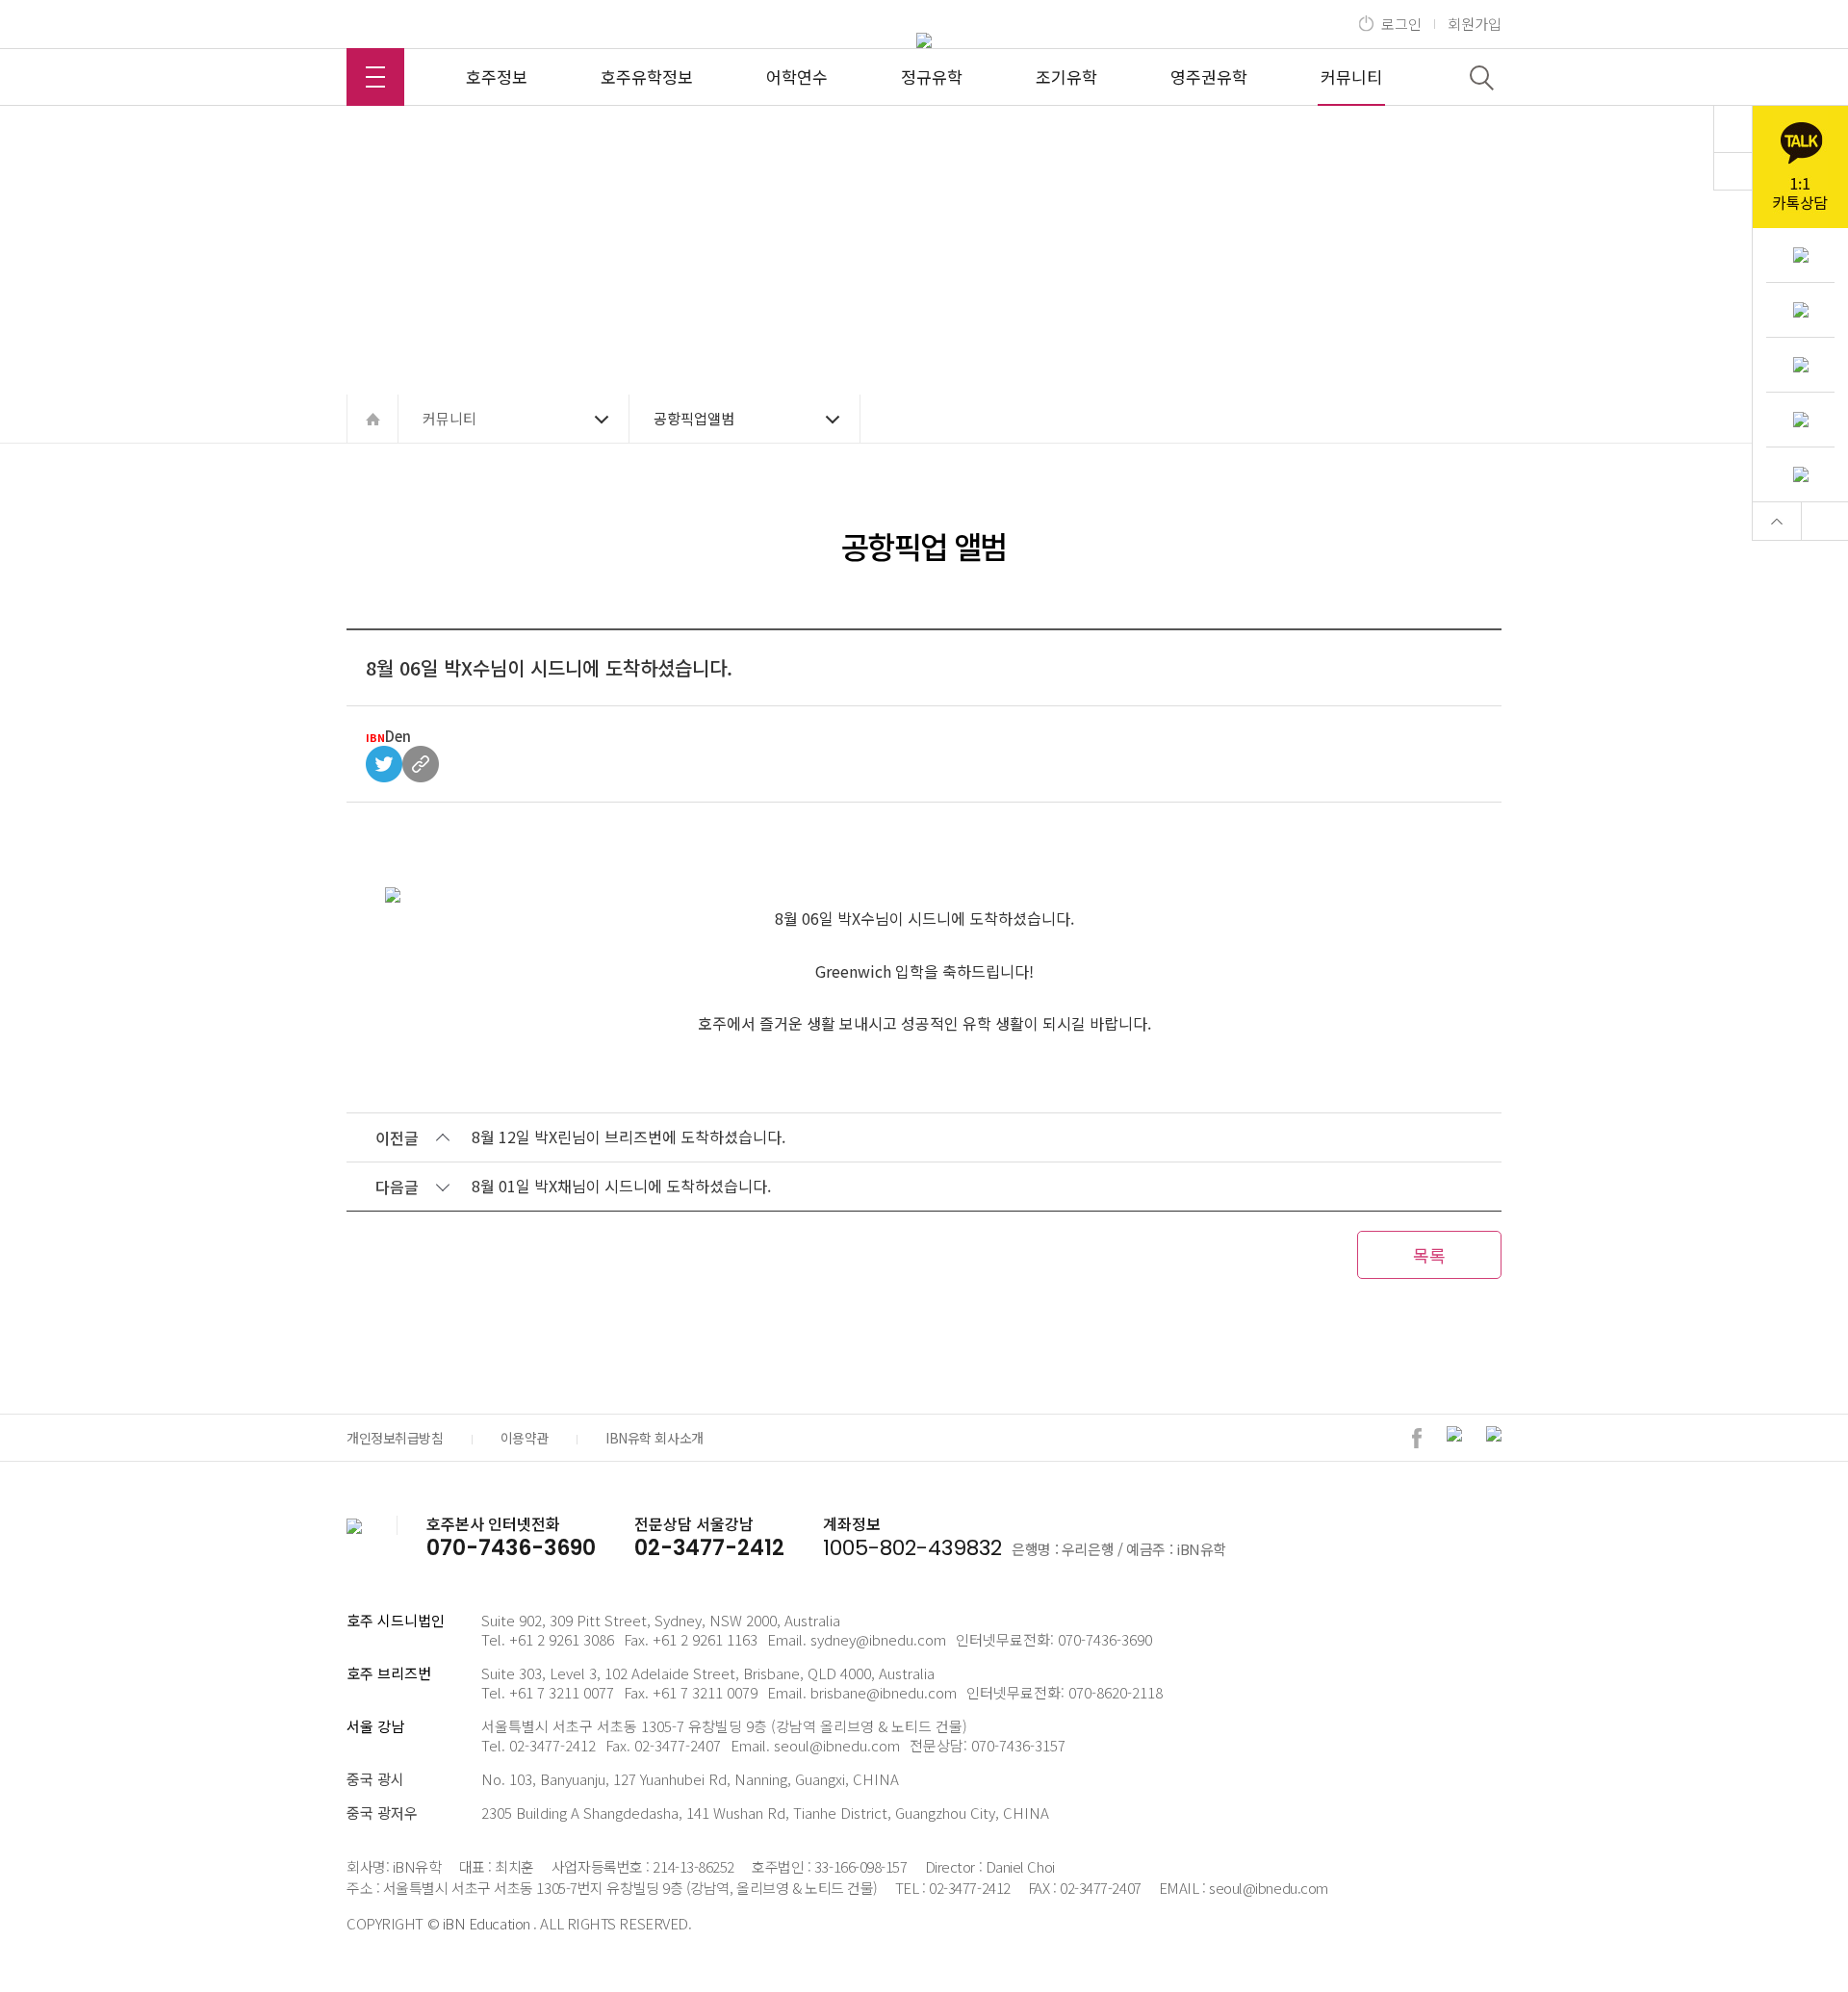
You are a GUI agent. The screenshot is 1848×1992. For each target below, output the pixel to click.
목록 (1429, 1255)
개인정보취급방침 (395, 1438)
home (372, 419)
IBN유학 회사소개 (654, 1438)
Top (1777, 521)
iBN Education (487, 1923)
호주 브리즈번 (389, 1673)
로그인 (1401, 24)
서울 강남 (375, 1726)
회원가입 (1475, 24)
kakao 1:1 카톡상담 (1800, 167)
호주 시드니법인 (396, 1620)
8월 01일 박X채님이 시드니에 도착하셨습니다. (621, 1186)
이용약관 (525, 1438)
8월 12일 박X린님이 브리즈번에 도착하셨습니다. (629, 1136)
